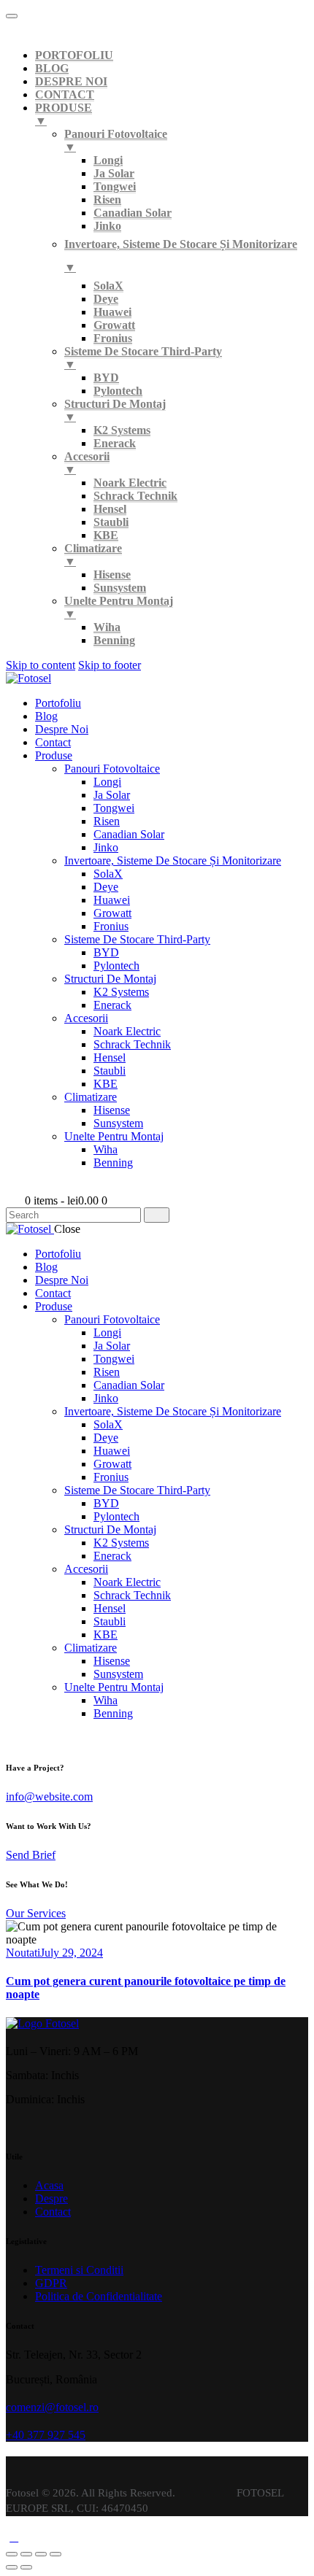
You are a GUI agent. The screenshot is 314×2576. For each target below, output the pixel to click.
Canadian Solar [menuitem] (133, 213)
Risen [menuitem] (107, 200)
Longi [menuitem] (108, 160)
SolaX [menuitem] (108, 286)
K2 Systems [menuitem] (122, 430)
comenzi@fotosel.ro (52, 2407)
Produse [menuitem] (64, 114)
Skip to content (41, 665)
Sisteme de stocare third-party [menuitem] (143, 358)
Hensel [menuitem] (110, 509)
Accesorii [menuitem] (87, 463)
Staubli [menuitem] (111, 522)
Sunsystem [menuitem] (120, 588)
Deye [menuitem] (106, 299)
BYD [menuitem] (106, 378)
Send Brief (31, 1855)
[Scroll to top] (14, 2537)
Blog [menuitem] (52, 68)
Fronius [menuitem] (113, 338)
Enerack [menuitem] (115, 443)
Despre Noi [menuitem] (71, 81)
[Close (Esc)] (12, 2554)
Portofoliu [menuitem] (74, 55)
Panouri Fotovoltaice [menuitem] (116, 140)
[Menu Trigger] (12, 16)
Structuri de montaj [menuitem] (115, 410)
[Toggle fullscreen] (41, 2554)
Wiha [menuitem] (107, 627)
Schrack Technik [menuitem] (135, 496)
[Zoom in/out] (55, 2554)
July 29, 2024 (72, 1953)
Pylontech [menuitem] (118, 391)
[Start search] (157, 1215)
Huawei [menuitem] (112, 312)
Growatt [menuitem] (114, 325)
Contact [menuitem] (65, 94)
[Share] (26, 2554)
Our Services (36, 1913)
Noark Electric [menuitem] (130, 483)
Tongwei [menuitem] (115, 186)
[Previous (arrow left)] (12, 2567)
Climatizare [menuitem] (93, 555)
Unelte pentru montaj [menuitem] (119, 607)
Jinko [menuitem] (107, 226)
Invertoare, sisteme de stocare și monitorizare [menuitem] (181, 256)
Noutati (23, 1953)
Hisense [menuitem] (112, 575)
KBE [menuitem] (106, 535)
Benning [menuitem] (114, 640)
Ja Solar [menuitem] (114, 173)
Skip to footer (110, 665)
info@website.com (49, 1796)
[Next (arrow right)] (26, 2567)
